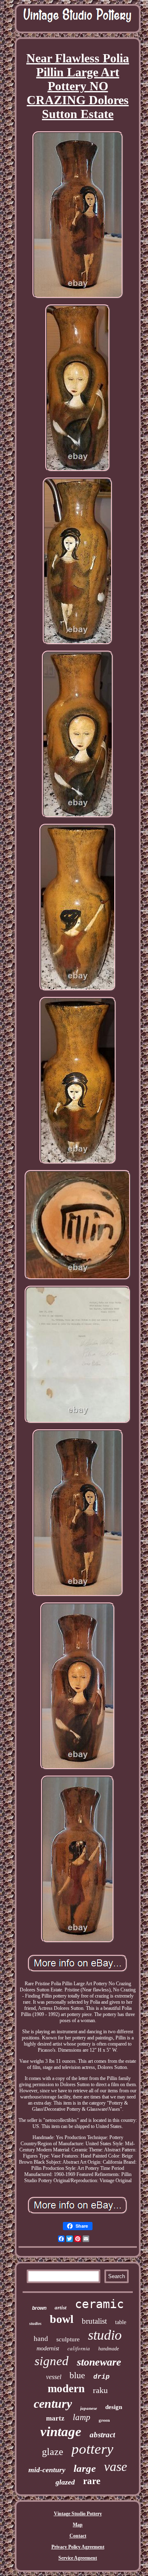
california (79, 2348)
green (104, 2420)
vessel (54, 2377)
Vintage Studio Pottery (78, 2514)
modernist (48, 2349)
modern (66, 2389)
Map (78, 2525)
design (114, 2407)
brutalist (94, 2321)
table (121, 2322)
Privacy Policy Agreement (78, 2547)
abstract (102, 2435)
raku (100, 2390)
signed (52, 2361)
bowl (62, 2319)
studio (105, 2335)
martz (55, 2418)
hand (41, 2339)
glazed (65, 2482)
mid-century (47, 2470)
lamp (82, 2417)
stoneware (99, 2362)
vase (116, 2466)
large (85, 2468)
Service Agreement (78, 2558)
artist (61, 2307)
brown (39, 2308)
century (53, 2403)
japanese (89, 2408)
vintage (61, 2432)
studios (35, 2323)
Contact (78, 2536)
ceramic (99, 2304)
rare (92, 2481)
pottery (92, 2449)
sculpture (68, 2339)
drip (102, 2377)
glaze (53, 2452)
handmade (109, 2349)
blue (77, 2375)
